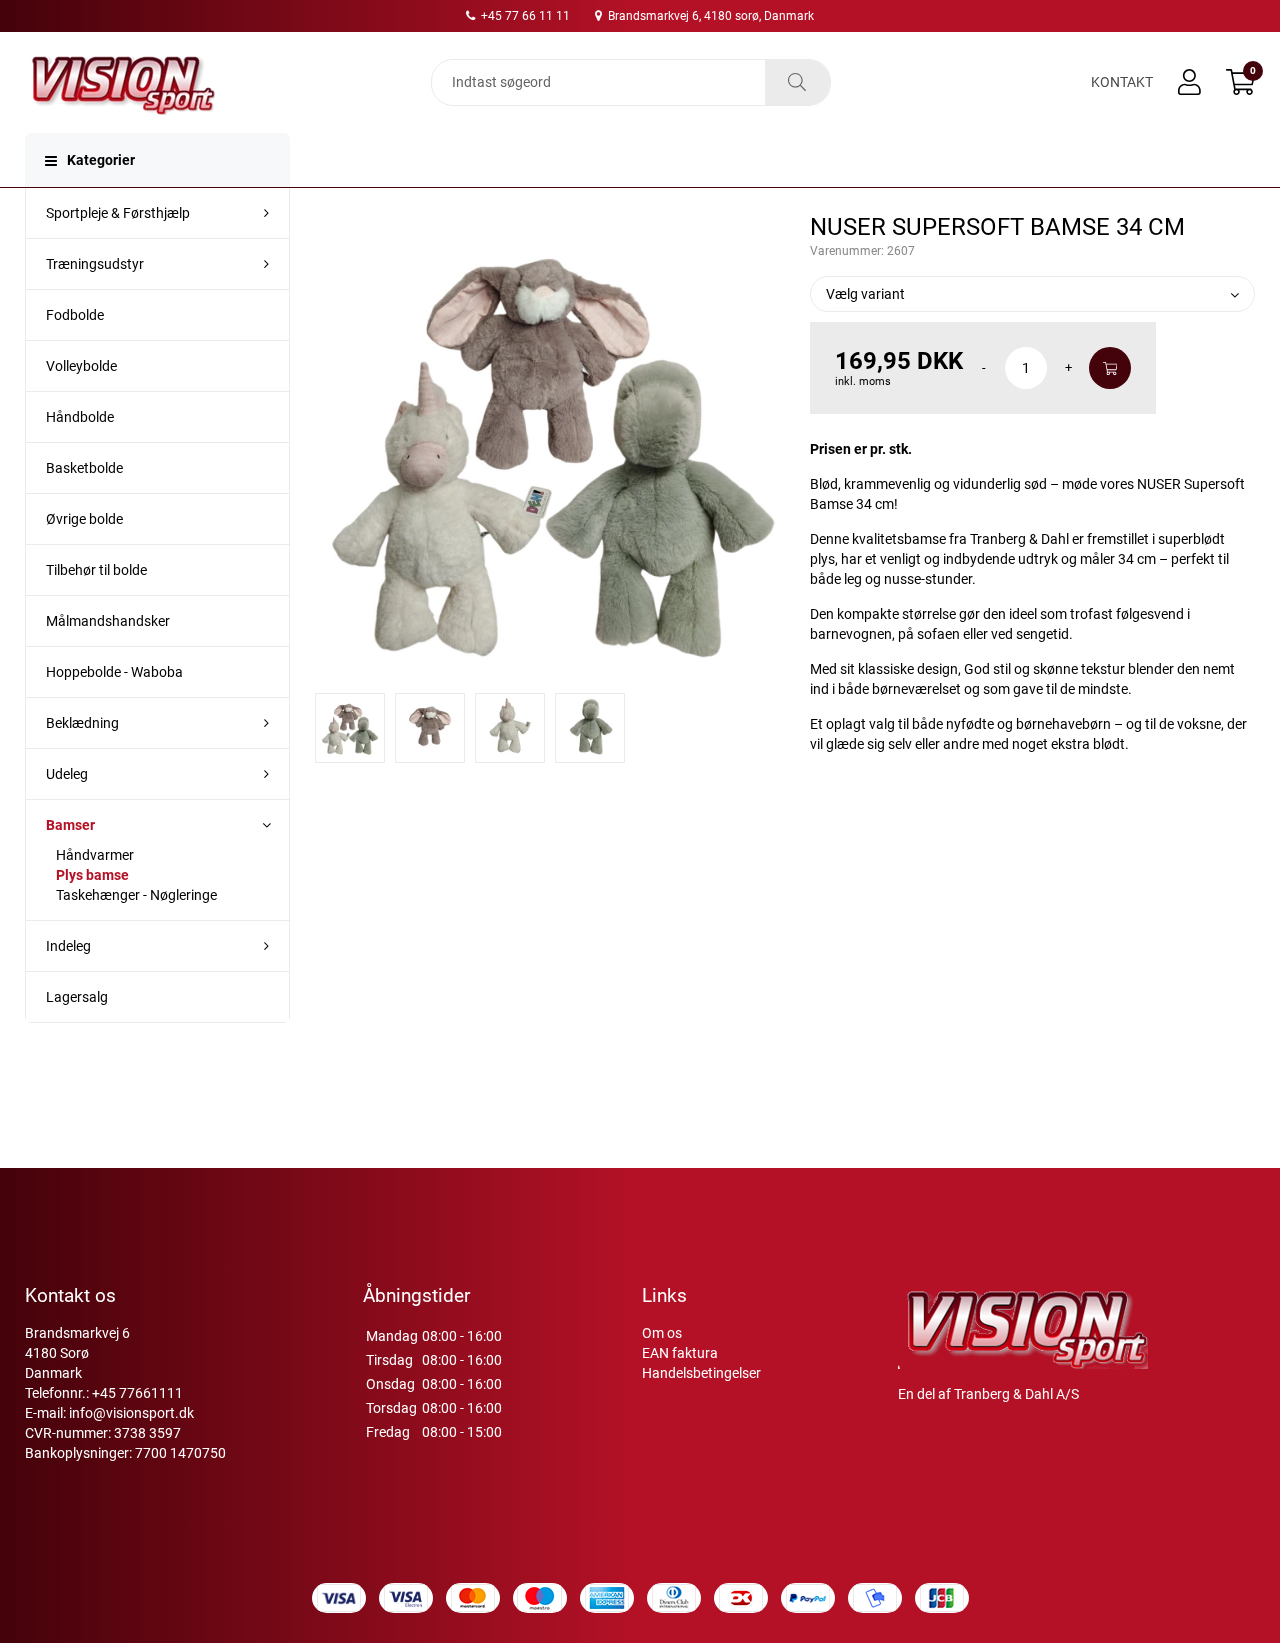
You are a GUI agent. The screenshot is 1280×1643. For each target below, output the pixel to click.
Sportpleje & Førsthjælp (118, 213)
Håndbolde (80, 417)
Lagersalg (77, 997)
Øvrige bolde (84, 519)
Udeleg (67, 774)
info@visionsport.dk (131, 1413)
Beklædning (82, 723)
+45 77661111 (137, 1393)
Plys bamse (92, 875)
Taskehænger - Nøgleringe (136, 895)
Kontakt (1122, 82)
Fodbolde (75, 315)
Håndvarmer (95, 855)
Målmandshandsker (108, 621)
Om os (662, 1333)
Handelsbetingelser (701, 1373)
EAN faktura (680, 1353)
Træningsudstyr (95, 264)
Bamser (70, 825)
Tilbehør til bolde (96, 570)
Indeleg (68, 946)
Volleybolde (81, 366)
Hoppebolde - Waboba (114, 672)
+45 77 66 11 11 (524, 16)
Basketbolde (84, 468)
